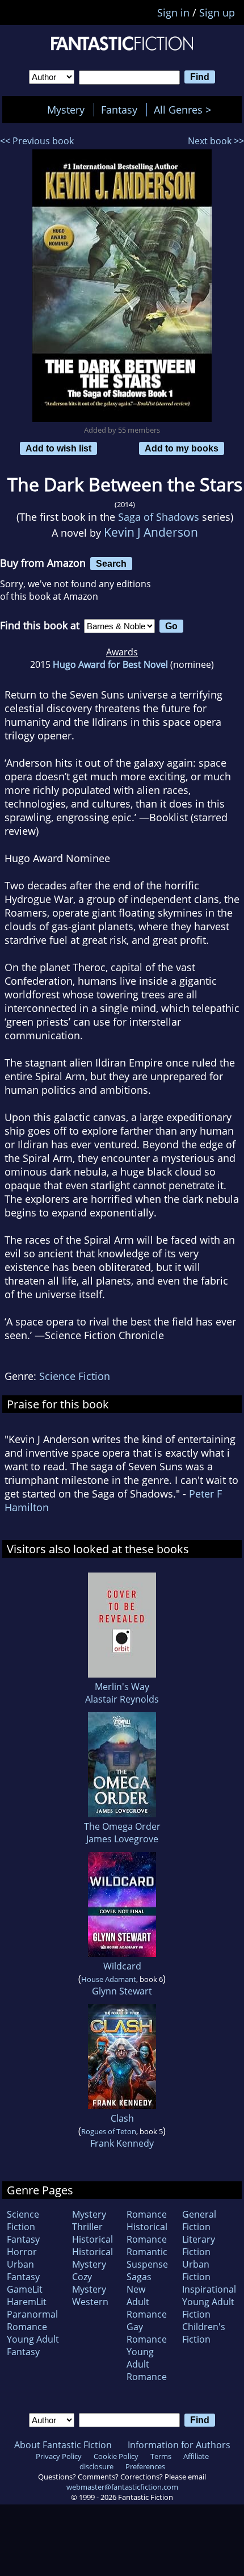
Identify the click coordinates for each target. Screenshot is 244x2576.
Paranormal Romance (32, 2320)
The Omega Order (122, 1826)
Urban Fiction (196, 2270)
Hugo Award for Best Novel (110, 664)
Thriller (87, 2227)
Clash (122, 2118)
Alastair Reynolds (122, 1699)
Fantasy (119, 110)
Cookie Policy (116, 2456)
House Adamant (109, 1979)
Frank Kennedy (122, 2143)
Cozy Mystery (89, 2283)
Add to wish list (58, 448)
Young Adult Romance (147, 2364)
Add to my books (182, 448)
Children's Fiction (204, 2333)
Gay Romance (147, 2333)
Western (90, 2302)
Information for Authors (179, 2445)
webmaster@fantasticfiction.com (122, 2487)
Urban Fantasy (23, 2270)
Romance (147, 2214)
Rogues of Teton (109, 2131)
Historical (92, 2239)
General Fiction (199, 2220)
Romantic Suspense (147, 2258)
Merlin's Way (122, 1687)
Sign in (173, 12)
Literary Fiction (199, 2245)
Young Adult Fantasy (33, 2345)
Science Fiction (75, 1376)
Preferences (145, 2466)
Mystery (66, 110)
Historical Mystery (92, 2258)
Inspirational (209, 2289)
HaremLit (27, 2302)
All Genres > (185, 110)
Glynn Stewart (122, 1991)
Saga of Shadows (159, 517)
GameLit (25, 2289)
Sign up (217, 12)
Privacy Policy (59, 2456)
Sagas (139, 2277)
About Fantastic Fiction (63, 2445)
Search (111, 563)
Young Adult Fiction (208, 2308)
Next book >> (216, 141)
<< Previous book (37, 141)
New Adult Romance (147, 2302)
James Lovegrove (122, 1839)
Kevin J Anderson (151, 532)
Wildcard (122, 1966)
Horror (22, 2252)
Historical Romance (147, 2233)
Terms (161, 2456)
